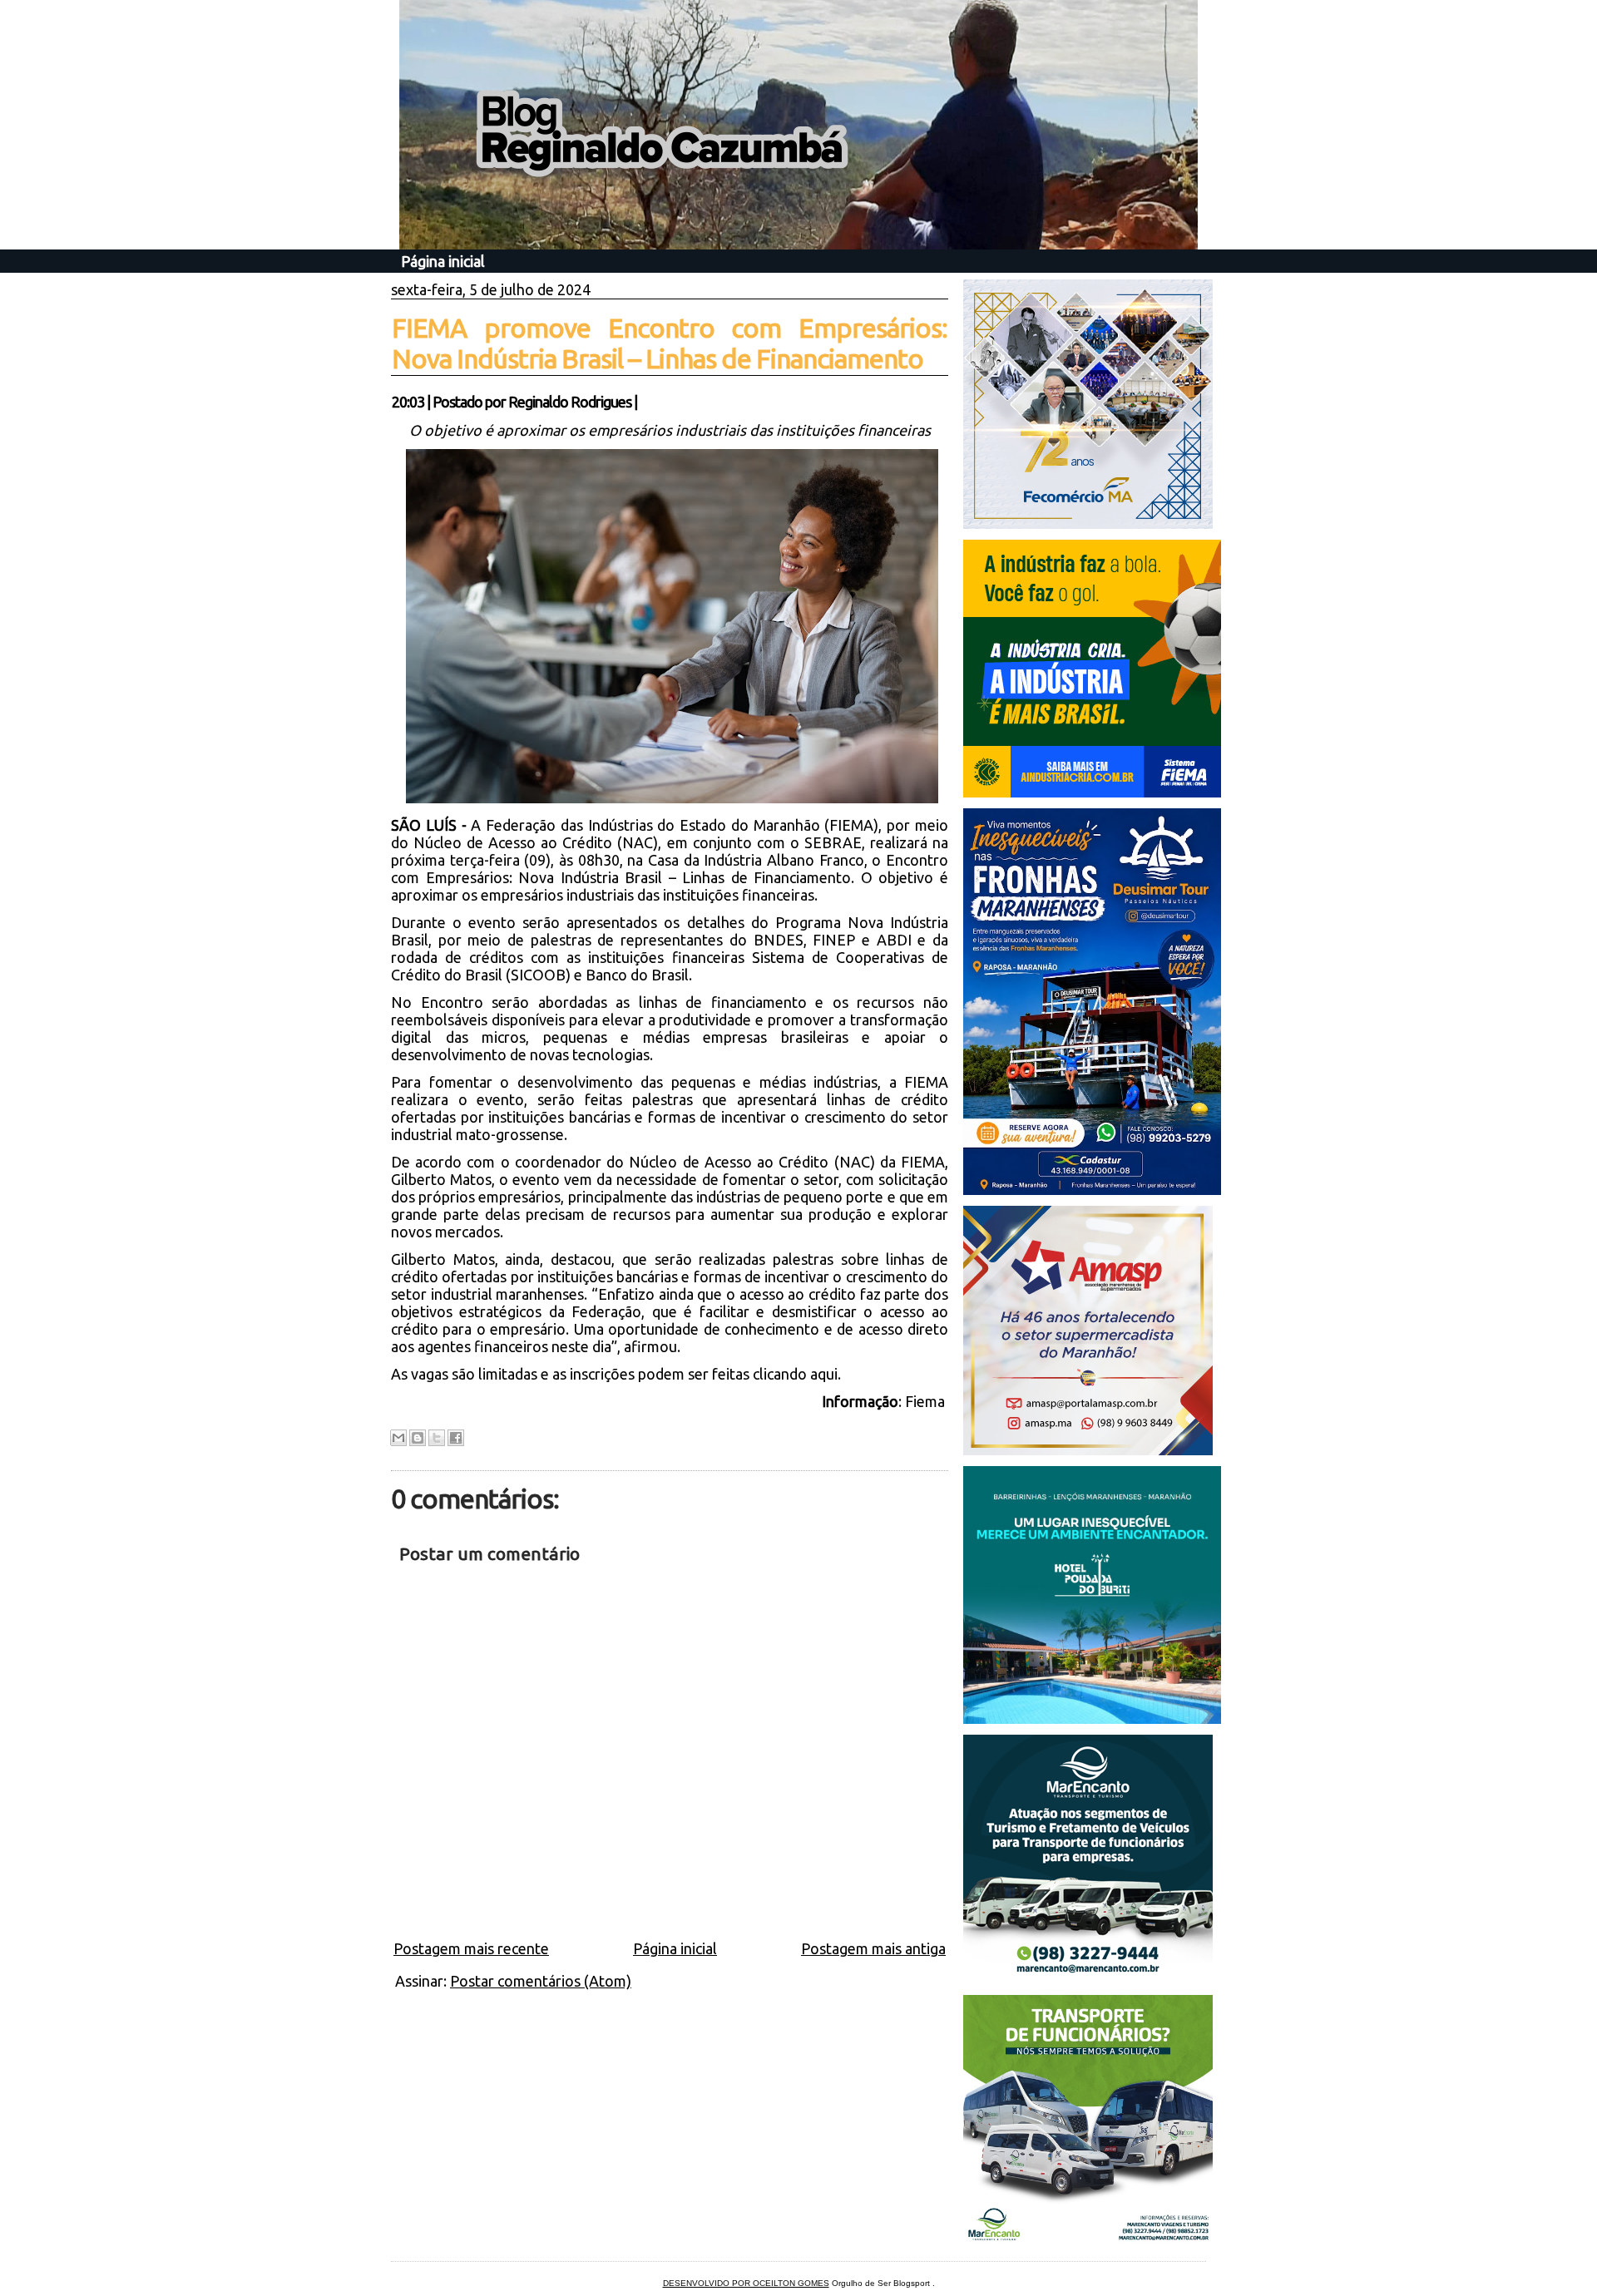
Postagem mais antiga (873, 1948)
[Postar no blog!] (418, 1438)
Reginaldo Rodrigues (570, 402)
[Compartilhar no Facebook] (456, 1438)
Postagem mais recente (471, 1948)
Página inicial (443, 261)
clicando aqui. (795, 1374)
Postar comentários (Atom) (541, 1981)
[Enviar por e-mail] (398, 1438)
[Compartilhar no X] (437, 1438)
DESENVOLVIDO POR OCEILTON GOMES (746, 2283)
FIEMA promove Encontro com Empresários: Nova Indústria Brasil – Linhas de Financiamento (670, 343)
